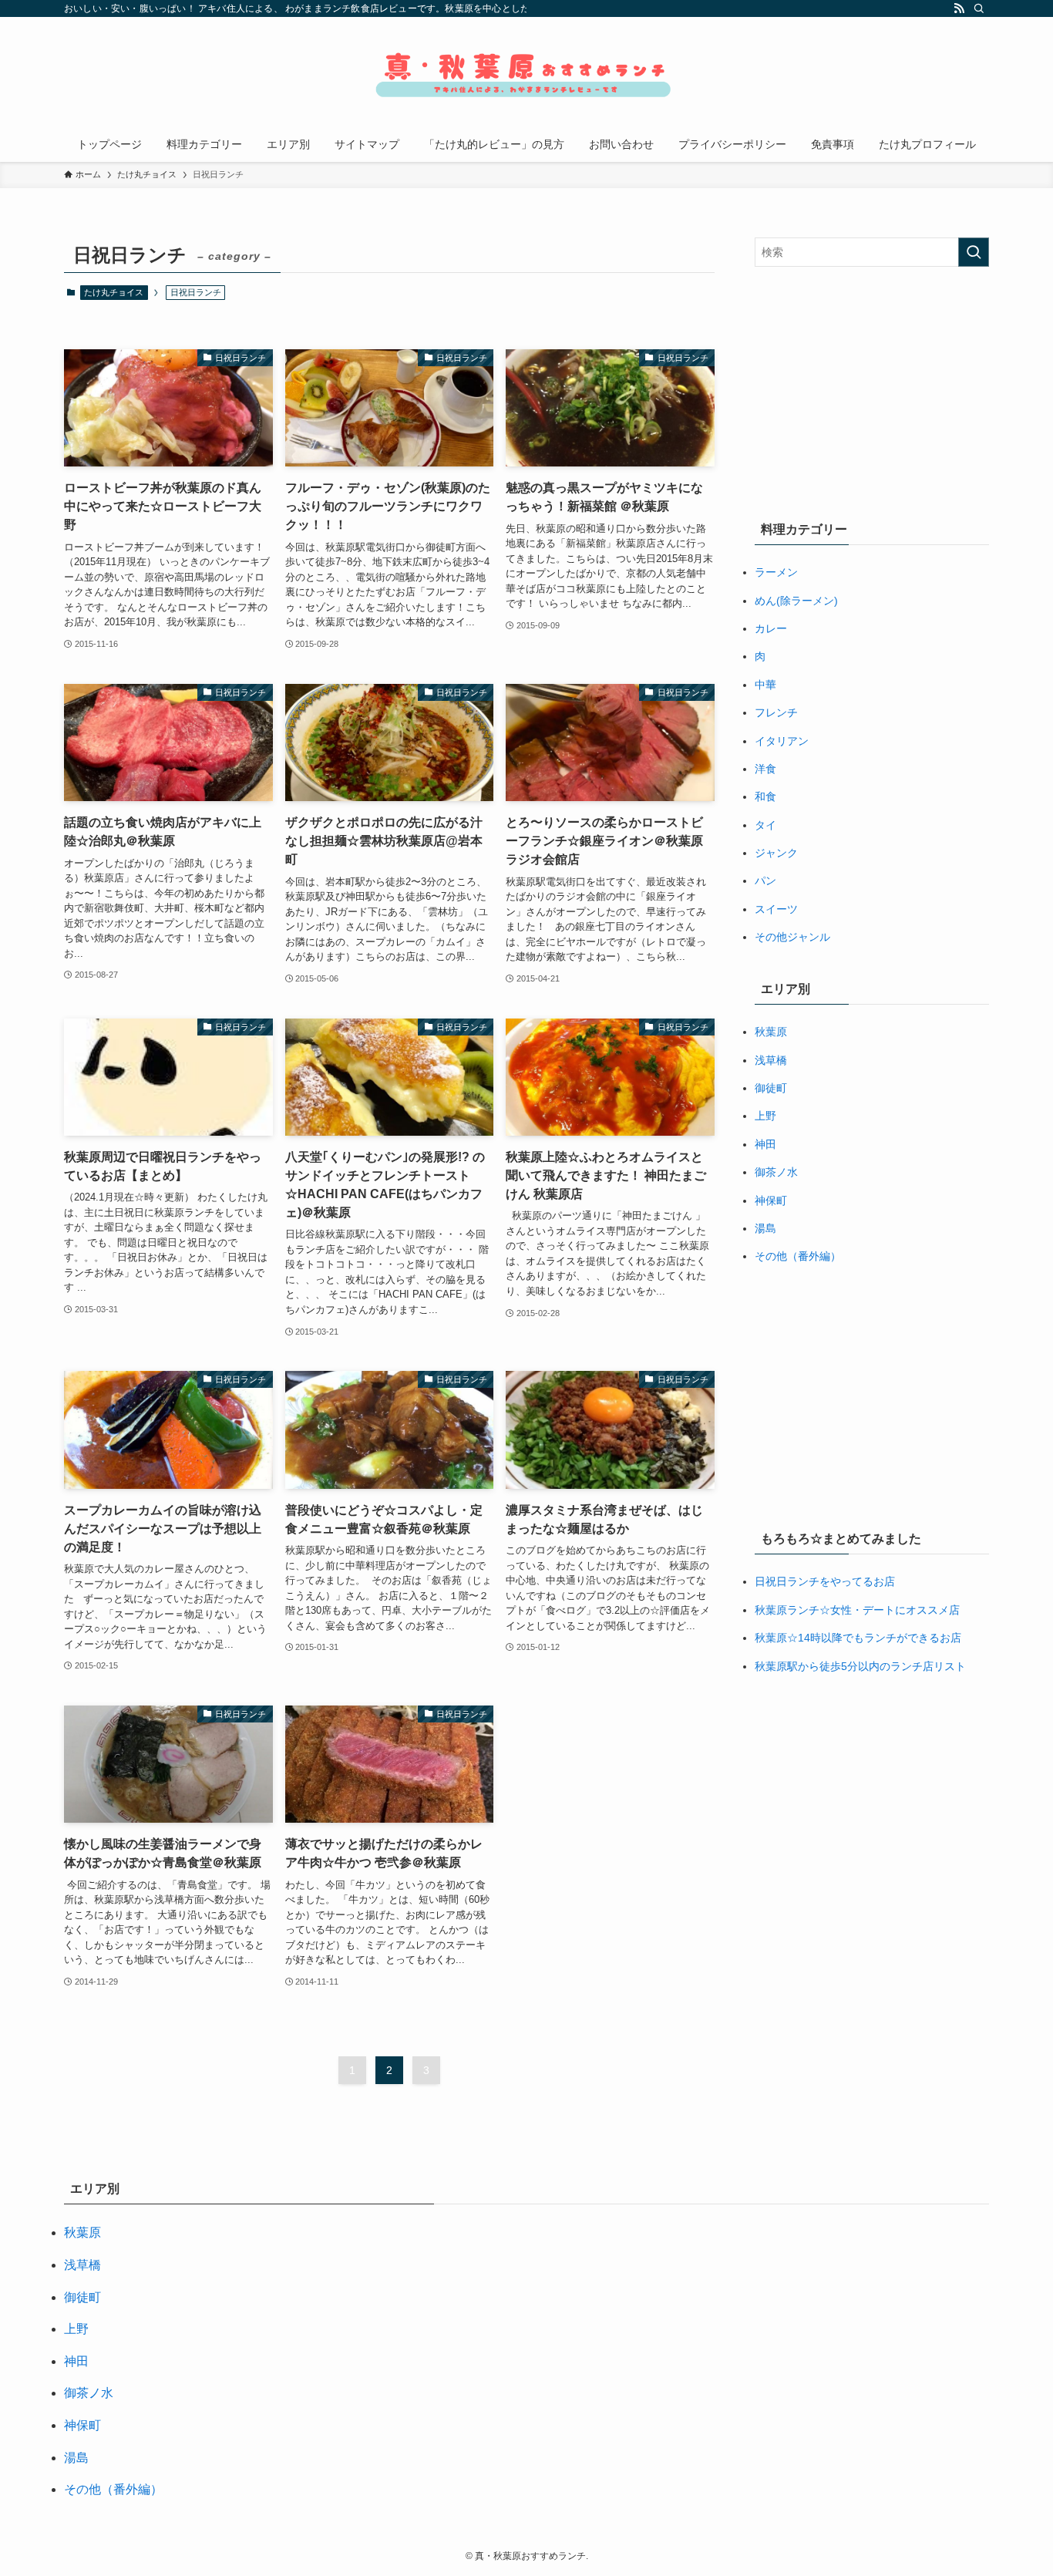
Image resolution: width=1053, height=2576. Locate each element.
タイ (765, 825)
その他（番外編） (798, 1256)
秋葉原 (771, 1032)
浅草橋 (771, 1060)
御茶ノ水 (776, 1172)
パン (765, 881)
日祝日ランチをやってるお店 (825, 1581)
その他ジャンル (792, 937)
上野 (765, 1116)
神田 (765, 1144)
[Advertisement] (872, 390)
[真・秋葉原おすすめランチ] (526, 75)
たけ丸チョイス (114, 292)
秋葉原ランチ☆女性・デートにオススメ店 (857, 1610)
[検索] (979, 8)
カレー (771, 628)
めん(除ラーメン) (796, 601)
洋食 (765, 769)
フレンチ (776, 712)
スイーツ (776, 909)
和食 (765, 796)
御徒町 (771, 1088)
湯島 (765, 1228)
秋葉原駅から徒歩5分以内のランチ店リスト (860, 1666)
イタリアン (782, 741)
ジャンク (776, 853)
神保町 (771, 1200)
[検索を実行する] (974, 252)
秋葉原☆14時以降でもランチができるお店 (858, 1638)
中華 (765, 685)
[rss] (959, 8)
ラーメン (776, 572)
